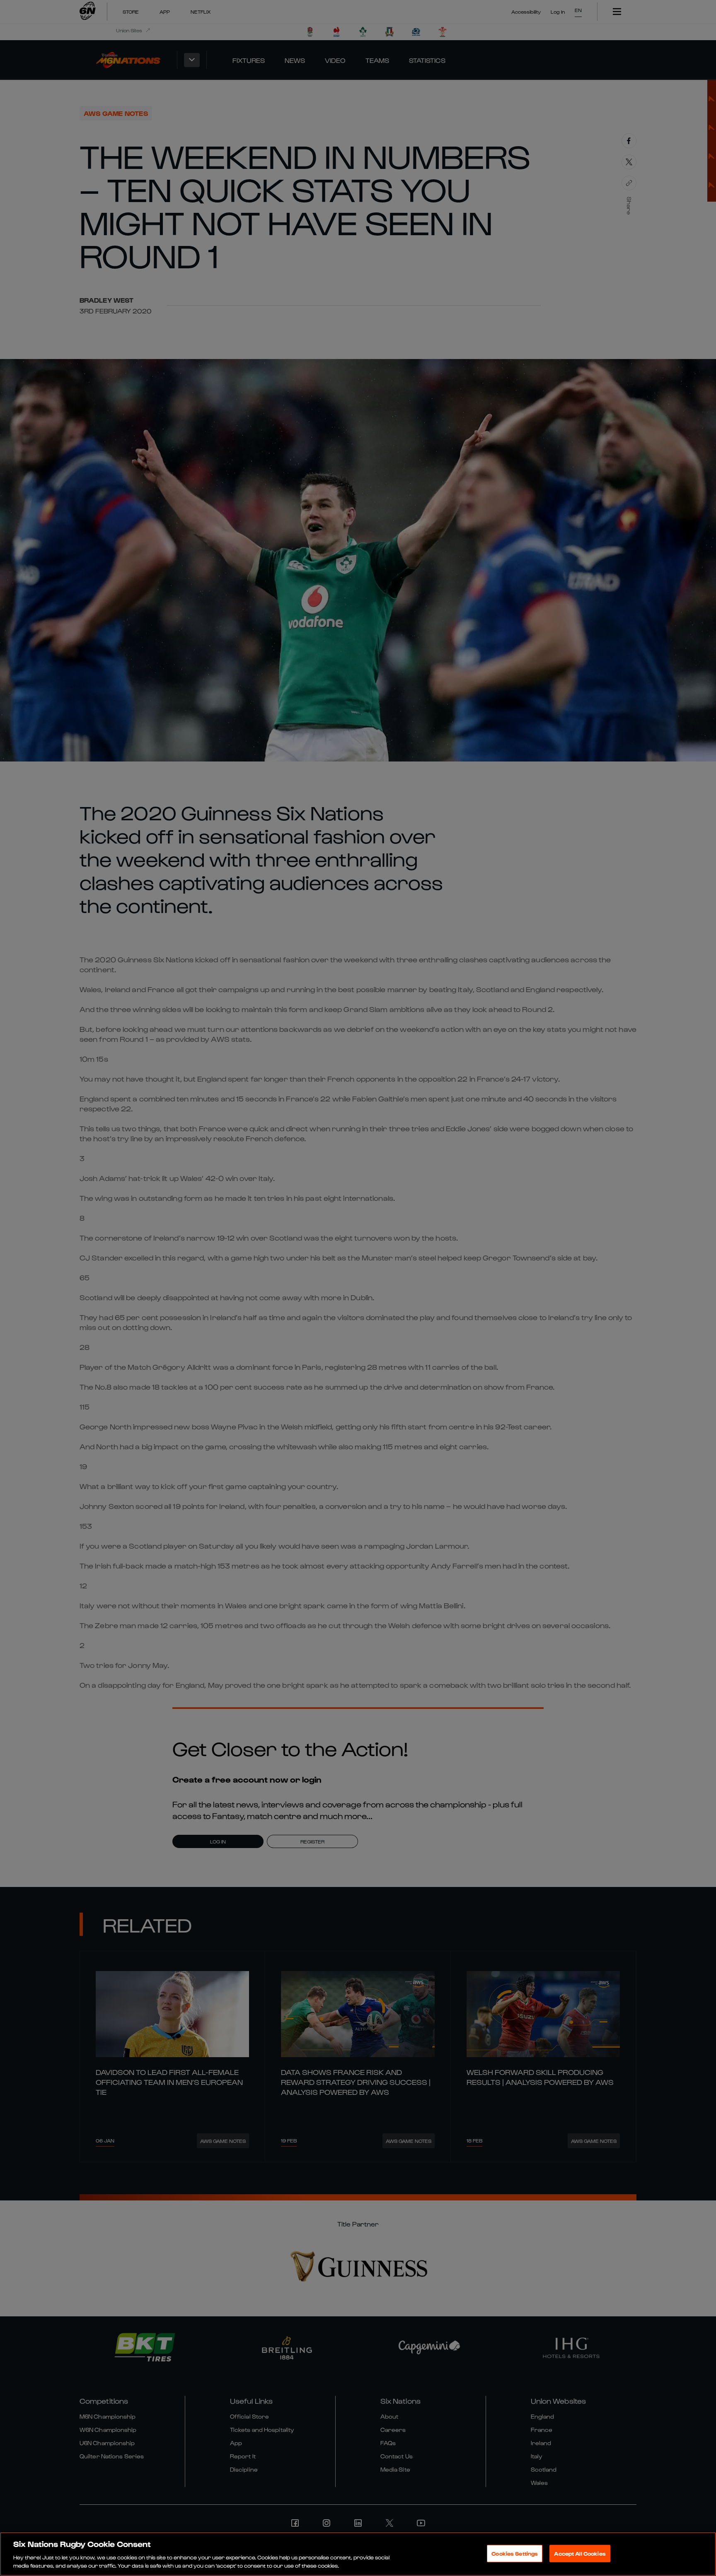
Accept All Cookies (580, 2553)
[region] (358, 2554)
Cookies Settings (515, 2553)
